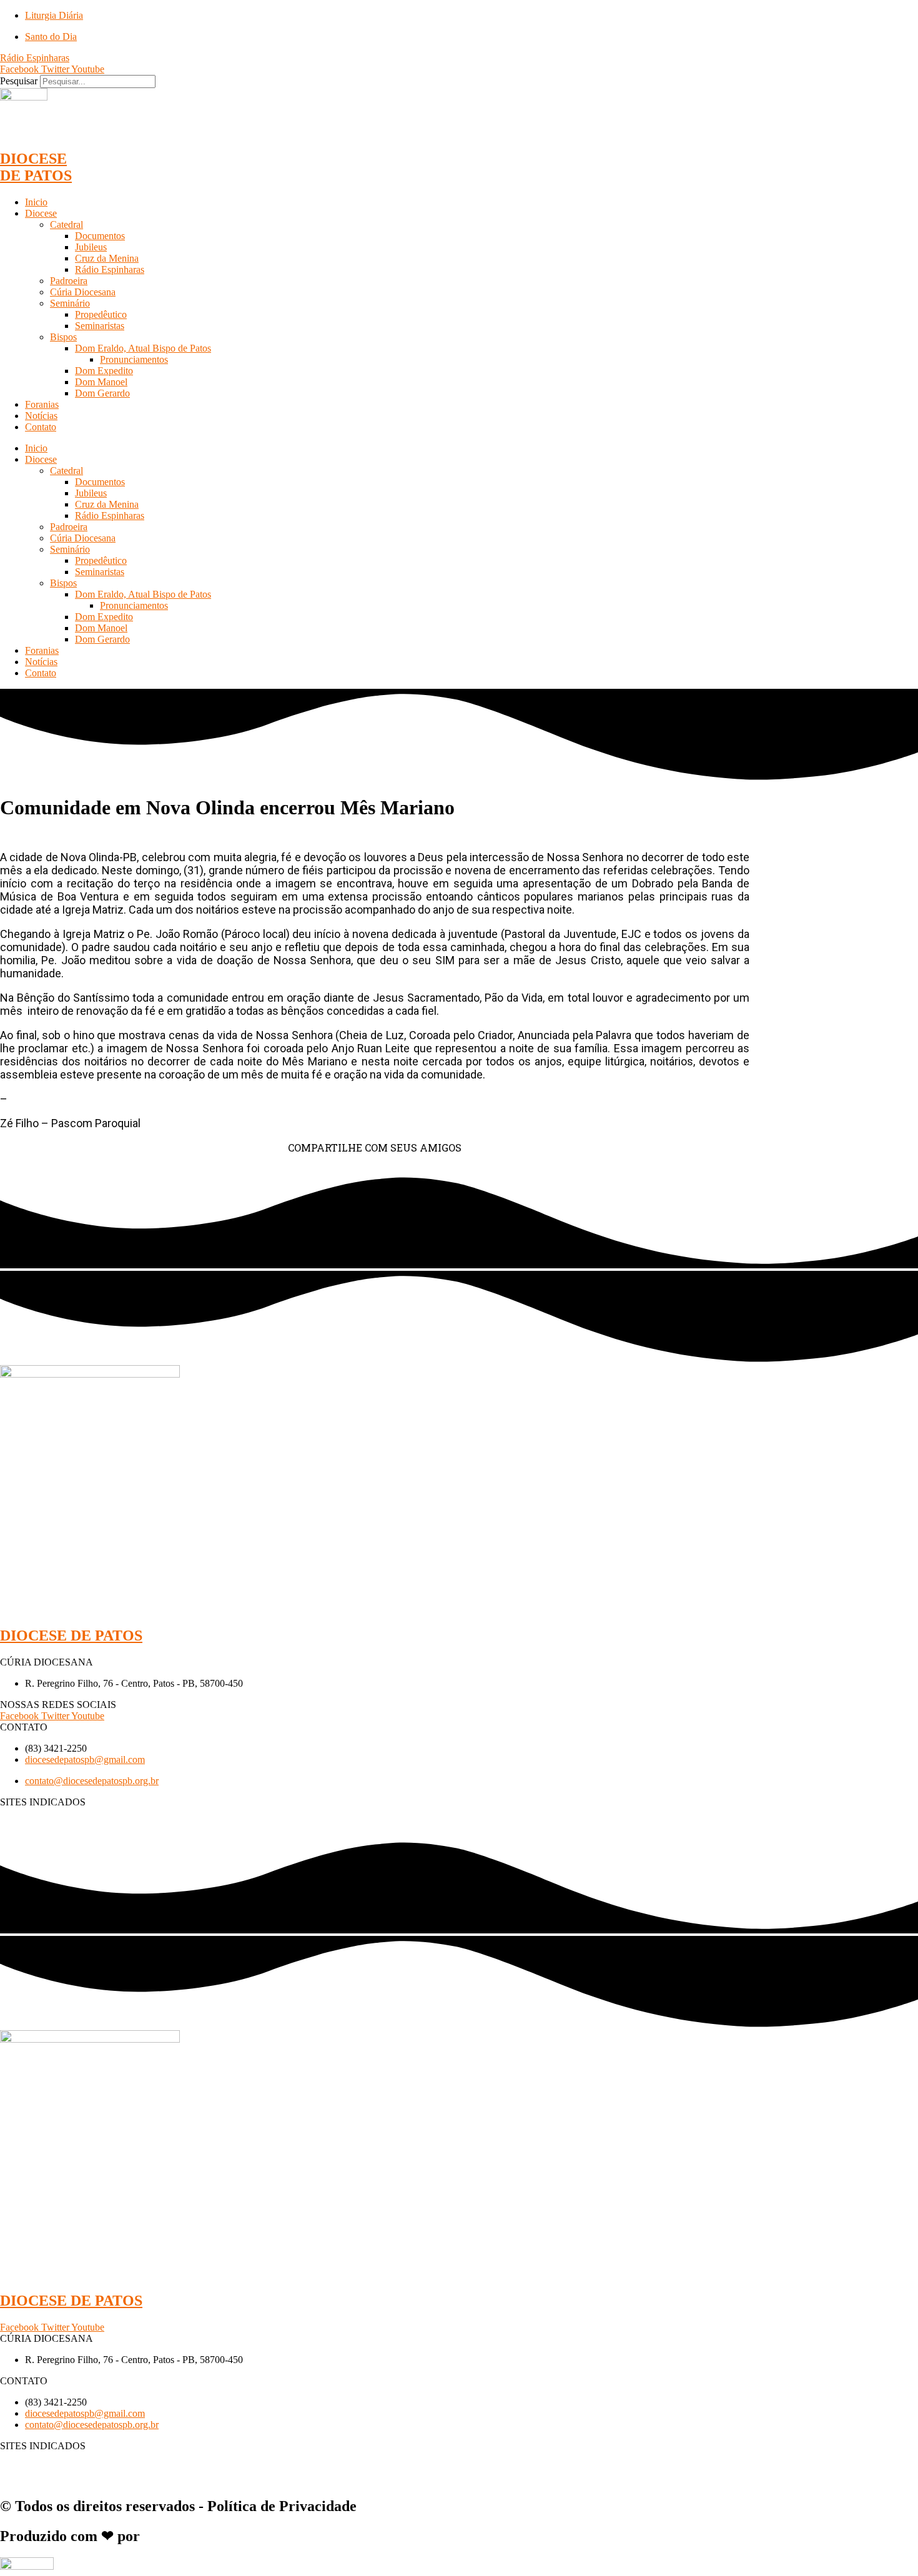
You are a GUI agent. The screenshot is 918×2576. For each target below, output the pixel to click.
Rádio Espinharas (110, 269)
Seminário (70, 303)
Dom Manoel (101, 382)
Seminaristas (100, 326)
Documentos (100, 236)
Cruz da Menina (107, 258)
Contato (41, 427)
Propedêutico (101, 314)
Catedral (67, 225)
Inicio (36, 202)
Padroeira (69, 281)
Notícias (41, 416)
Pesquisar (19, 81)
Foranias (42, 404)
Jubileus (91, 247)
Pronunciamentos (134, 359)
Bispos (63, 337)
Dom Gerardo (102, 393)
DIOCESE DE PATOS (36, 167)
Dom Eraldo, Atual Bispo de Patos (143, 348)
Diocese (41, 213)
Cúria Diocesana (83, 292)
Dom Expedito (104, 371)
